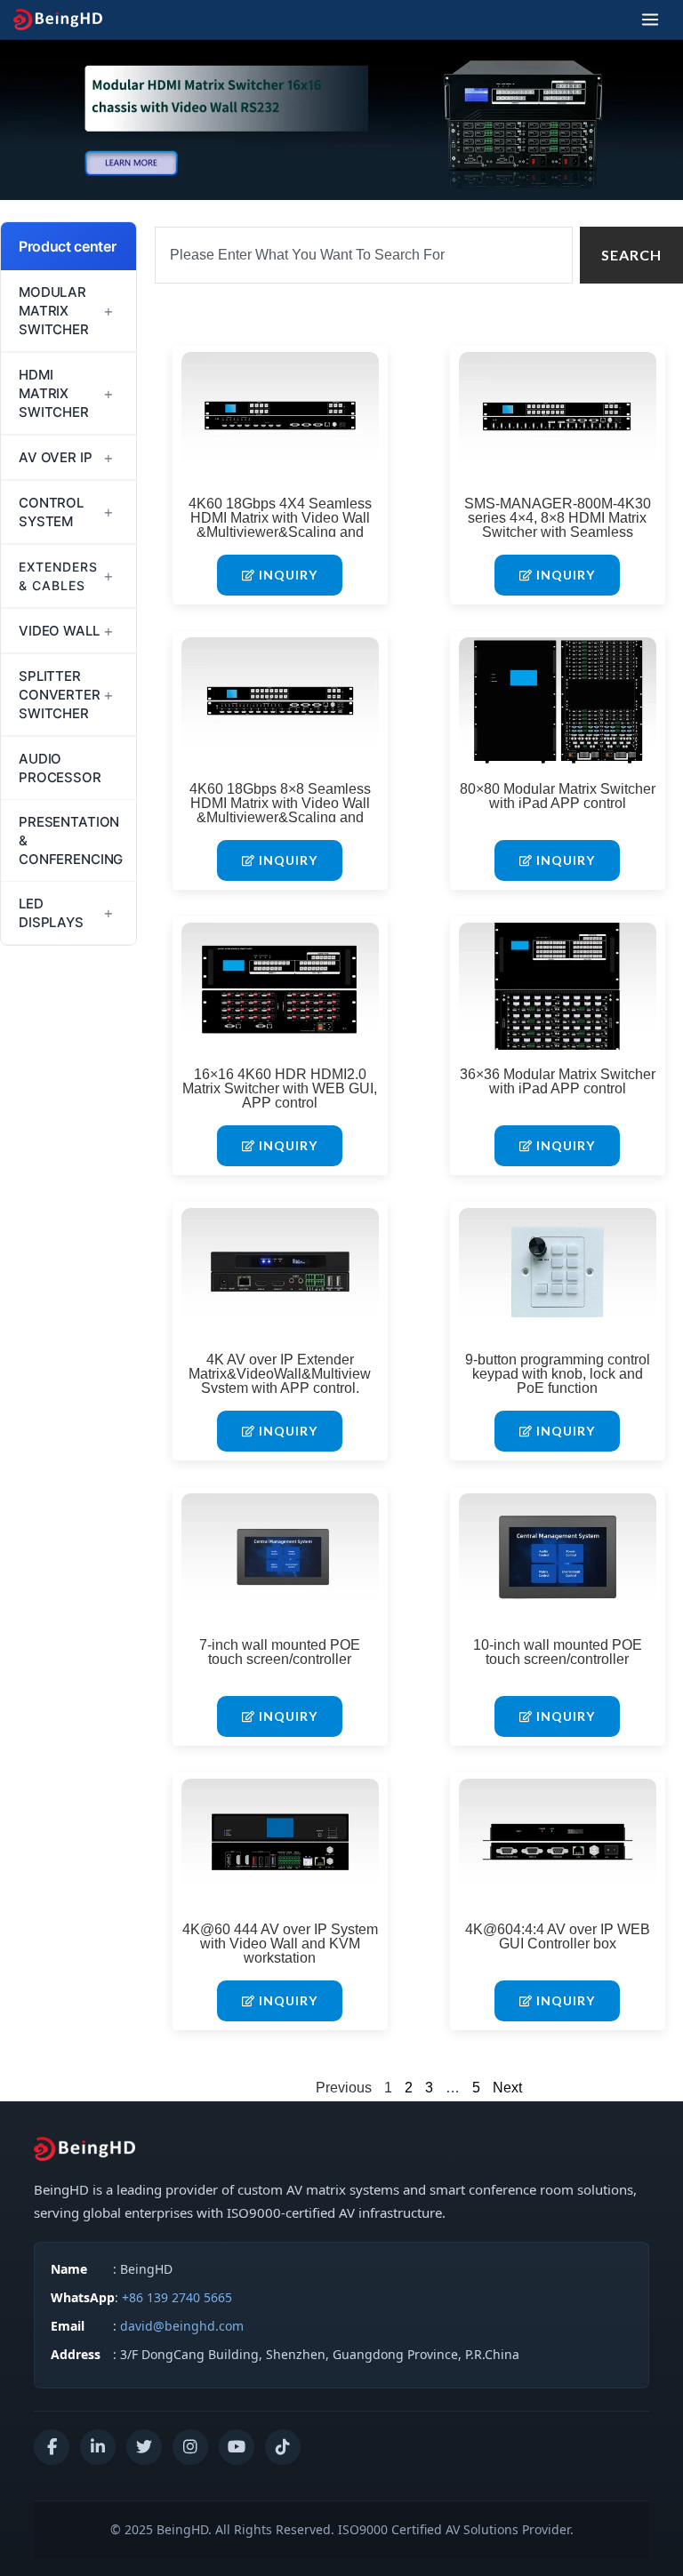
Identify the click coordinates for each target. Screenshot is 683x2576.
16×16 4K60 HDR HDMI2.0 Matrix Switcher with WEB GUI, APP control (280, 1088)
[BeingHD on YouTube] (237, 2447)
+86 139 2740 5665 (177, 2297)
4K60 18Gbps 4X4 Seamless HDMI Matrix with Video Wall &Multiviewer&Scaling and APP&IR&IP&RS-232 (280, 525)
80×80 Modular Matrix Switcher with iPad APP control (558, 796)
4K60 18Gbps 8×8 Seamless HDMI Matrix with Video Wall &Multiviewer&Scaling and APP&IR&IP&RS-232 (280, 810)
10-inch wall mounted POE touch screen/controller (558, 1652)
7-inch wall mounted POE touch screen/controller (280, 1652)
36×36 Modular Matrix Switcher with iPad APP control (558, 1081)
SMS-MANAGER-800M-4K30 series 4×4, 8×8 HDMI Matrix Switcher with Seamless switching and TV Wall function (558, 525)
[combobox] (364, 255)
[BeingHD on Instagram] (190, 2447)
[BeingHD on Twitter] (144, 2447)
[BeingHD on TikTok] (283, 2447)
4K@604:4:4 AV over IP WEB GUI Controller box (558, 1936)
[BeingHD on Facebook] (52, 2447)
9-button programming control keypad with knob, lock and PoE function (558, 1374)
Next (507, 2088)
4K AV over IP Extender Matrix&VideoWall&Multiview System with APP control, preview (280, 1381)
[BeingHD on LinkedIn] (98, 2447)
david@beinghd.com (182, 2326)
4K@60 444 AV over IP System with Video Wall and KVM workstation (280, 1944)
